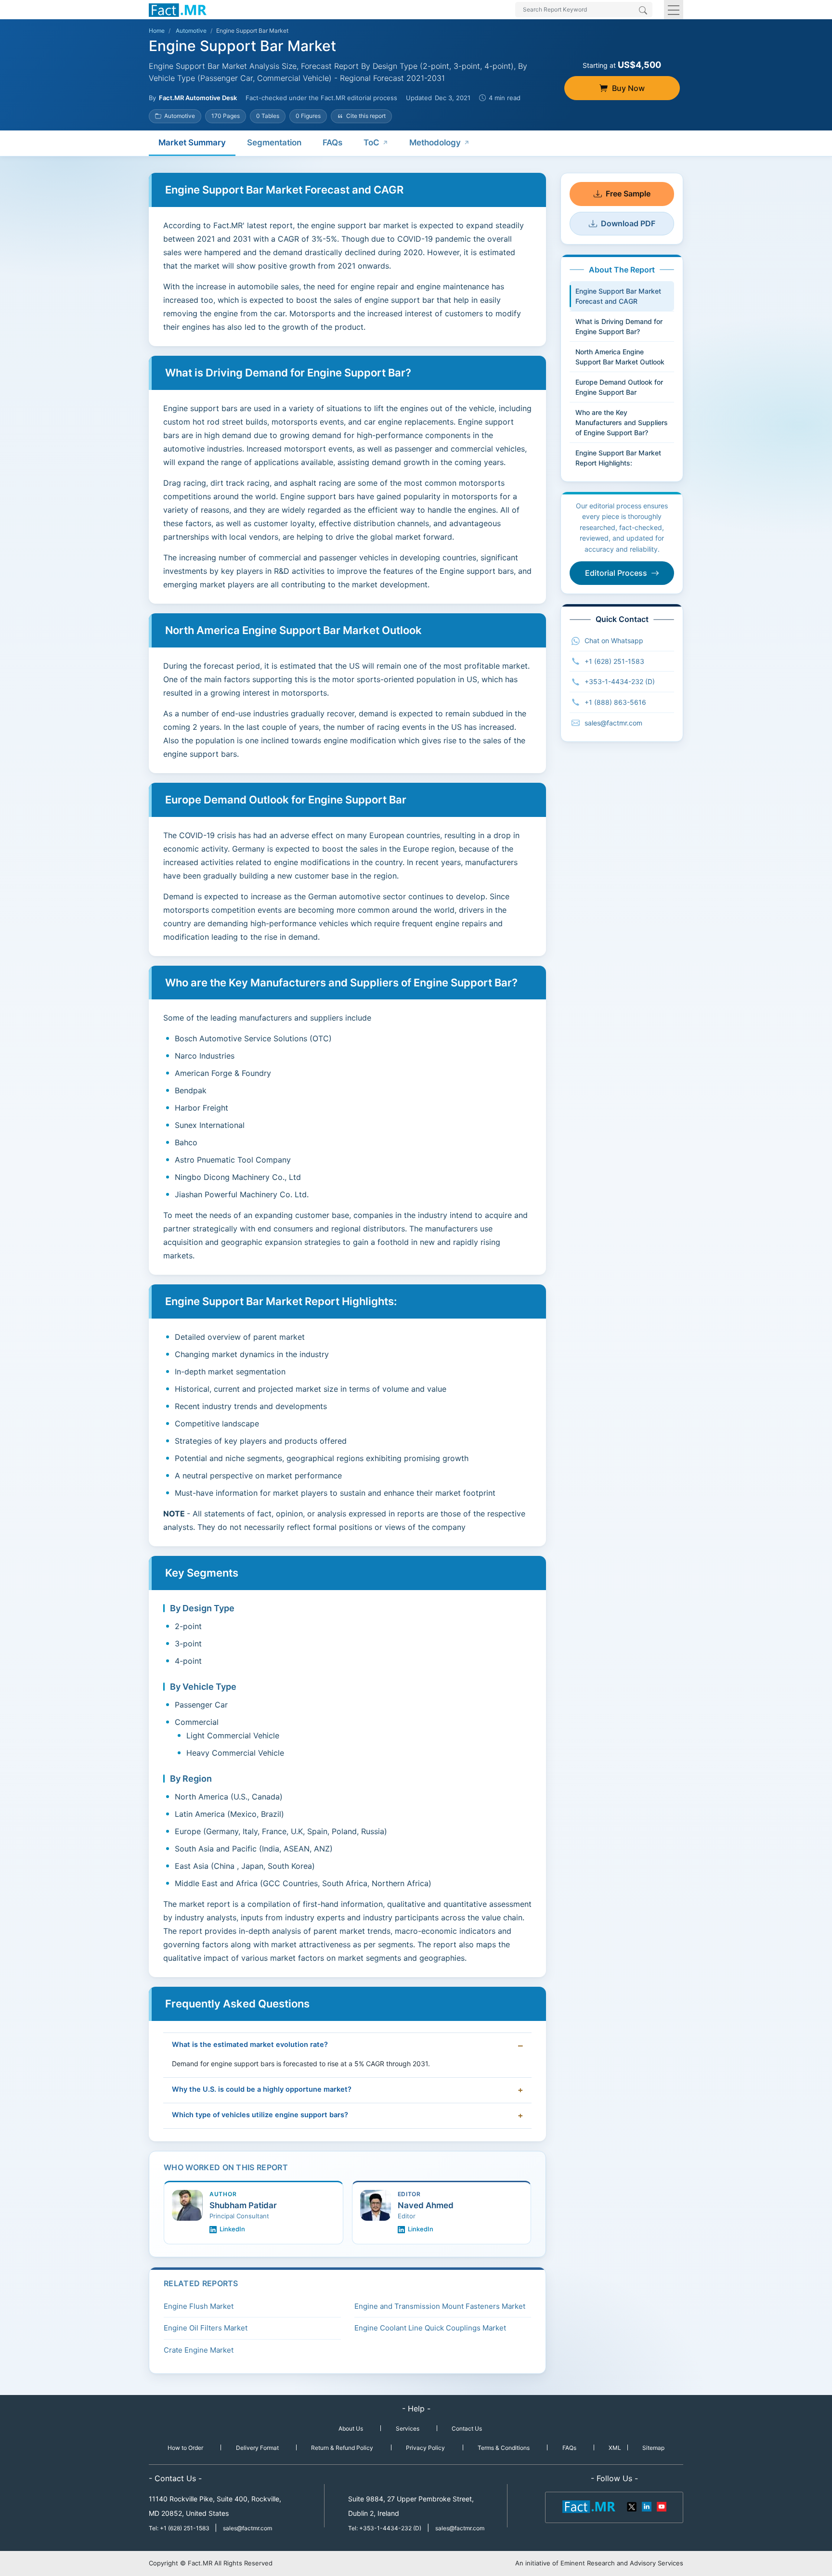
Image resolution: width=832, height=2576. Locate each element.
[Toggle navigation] (674, 10)
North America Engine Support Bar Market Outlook (620, 357)
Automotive (191, 31)
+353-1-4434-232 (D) (620, 681)
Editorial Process (616, 573)
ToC (371, 142)
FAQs (332, 142)
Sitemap (653, 2448)
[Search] (643, 11)
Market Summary (192, 142)
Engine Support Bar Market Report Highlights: (618, 458)
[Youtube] (661, 2506)
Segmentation (274, 142)
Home (157, 31)
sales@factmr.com (613, 723)
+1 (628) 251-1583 (614, 661)
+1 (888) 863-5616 (615, 702)
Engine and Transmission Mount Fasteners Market (440, 2306)
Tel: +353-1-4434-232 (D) (385, 2528)
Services (408, 2428)
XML (615, 2448)
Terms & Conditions (504, 2448)
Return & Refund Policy (342, 2448)
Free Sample (628, 194)
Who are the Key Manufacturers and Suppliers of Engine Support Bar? (622, 422)
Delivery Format (257, 2448)
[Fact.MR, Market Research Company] (178, 10)
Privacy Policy (425, 2448)
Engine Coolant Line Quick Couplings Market (430, 2328)
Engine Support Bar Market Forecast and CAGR (618, 296)
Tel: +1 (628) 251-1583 (180, 2528)
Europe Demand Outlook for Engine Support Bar (619, 387)
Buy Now (628, 88)
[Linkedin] (647, 2506)
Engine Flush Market (199, 2306)
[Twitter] (632, 2506)
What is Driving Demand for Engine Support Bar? (619, 326)
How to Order (185, 2448)
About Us (351, 2428)
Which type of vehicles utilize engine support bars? (260, 2115)
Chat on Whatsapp (614, 641)
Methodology (435, 142)
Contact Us (467, 2428)
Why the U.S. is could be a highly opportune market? (262, 2089)
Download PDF (628, 223)
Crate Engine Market (199, 2350)
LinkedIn (232, 2229)
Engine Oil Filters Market (206, 2328)
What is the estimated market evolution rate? (250, 2045)
